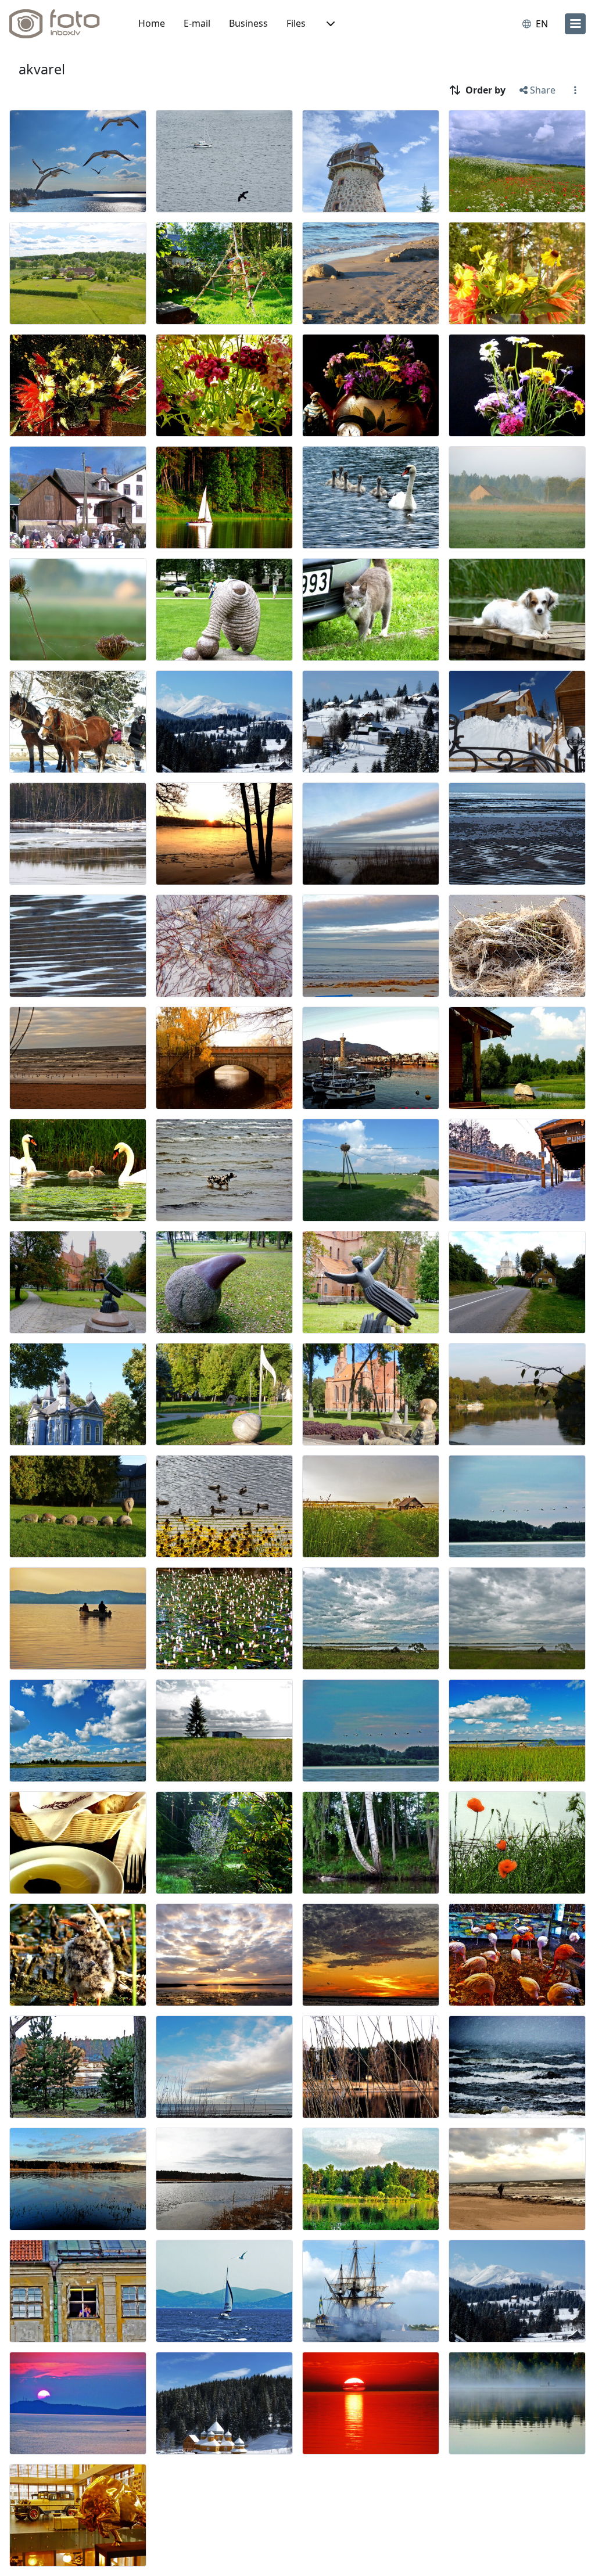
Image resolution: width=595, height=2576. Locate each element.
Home (152, 23)
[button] (329, 24)
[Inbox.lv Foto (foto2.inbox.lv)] (61, 24)
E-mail (197, 23)
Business (248, 23)
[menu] (575, 24)
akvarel (42, 69)
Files (296, 23)
